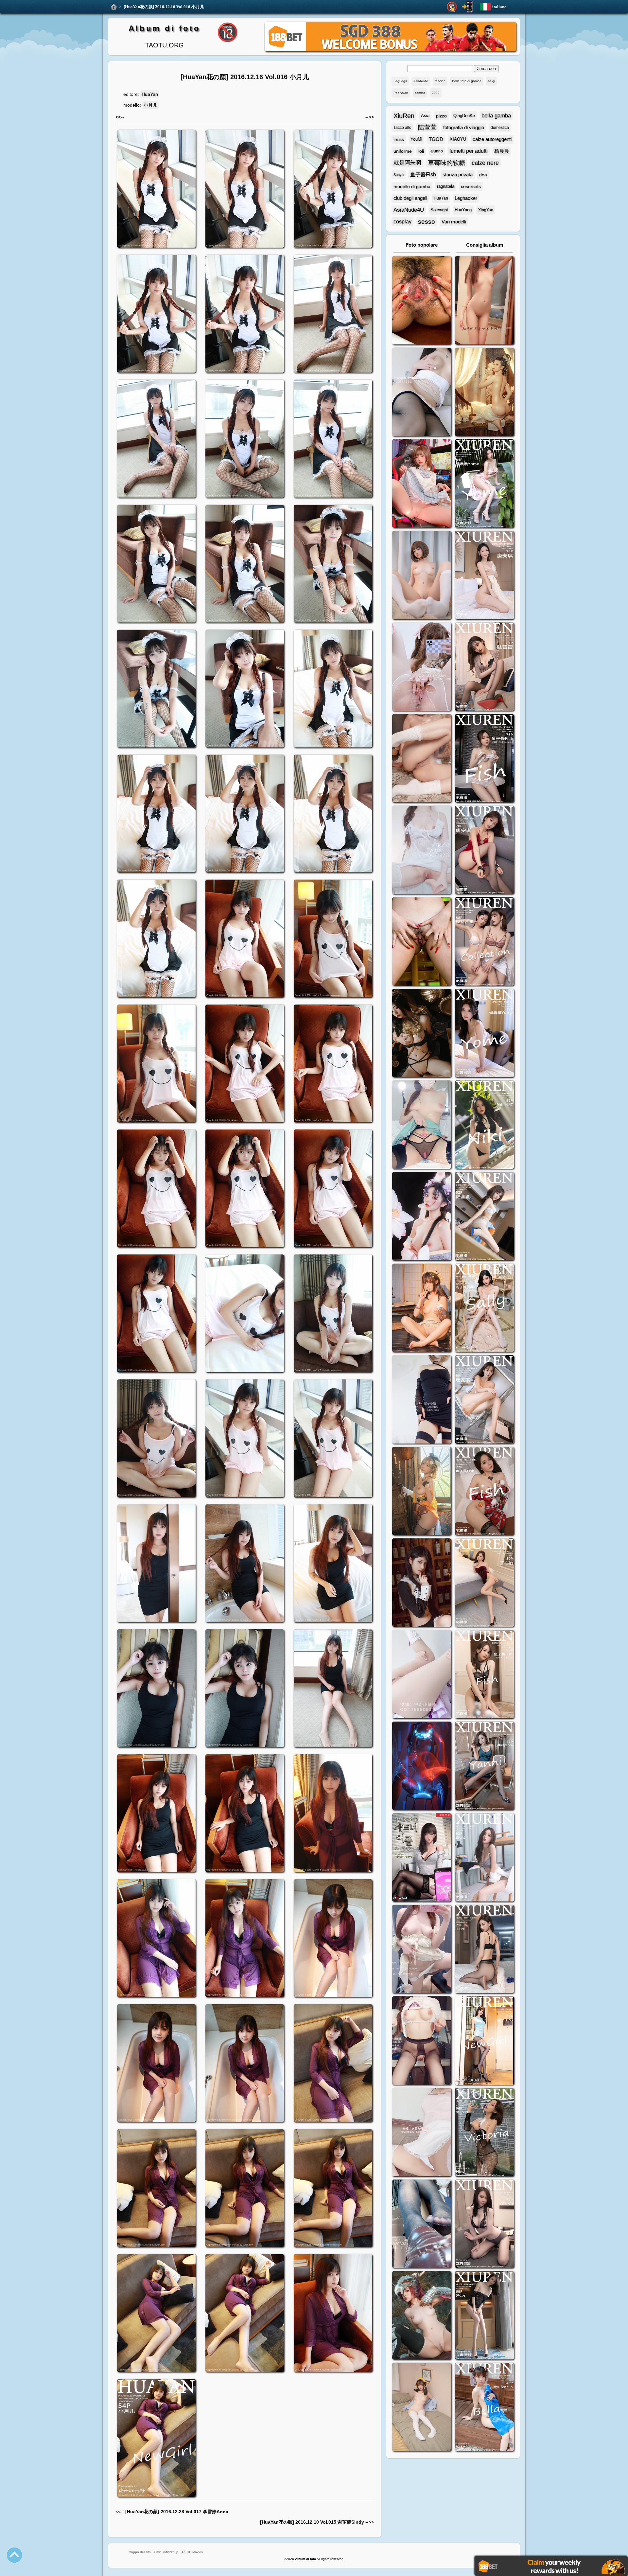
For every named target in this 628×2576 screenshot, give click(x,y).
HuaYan (150, 94)
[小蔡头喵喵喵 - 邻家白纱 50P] (422, 851)
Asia (425, 116)
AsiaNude (421, 81)
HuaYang (463, 210)
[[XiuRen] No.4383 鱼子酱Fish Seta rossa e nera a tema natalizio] (484, 1492)
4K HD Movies (192, 2552)
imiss (399, 139)
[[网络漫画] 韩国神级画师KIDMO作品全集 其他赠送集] (422, 1858)
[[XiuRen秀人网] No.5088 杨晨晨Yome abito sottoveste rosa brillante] (484, 484)
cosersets (471, 186)
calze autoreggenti (492, 139)
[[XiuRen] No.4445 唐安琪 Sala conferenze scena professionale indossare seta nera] (484, 1400)
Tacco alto (402, 128)
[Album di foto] (114, 7)
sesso (427, 222)
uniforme (403, 151)
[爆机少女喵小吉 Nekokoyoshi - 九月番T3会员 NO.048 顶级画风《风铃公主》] (422, 1034)
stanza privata (458, 175)
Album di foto (164, 28)
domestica (500, 128)
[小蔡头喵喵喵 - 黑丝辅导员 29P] (422, 393)
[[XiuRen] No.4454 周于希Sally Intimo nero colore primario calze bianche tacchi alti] (484, 1309)
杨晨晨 (502, 151)
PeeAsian (401, 93)
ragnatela (446, 186)
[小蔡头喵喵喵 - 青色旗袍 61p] (422, 1125)
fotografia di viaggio (464, 127)
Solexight (439, 210)
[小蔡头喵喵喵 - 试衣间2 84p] (422, 1950)
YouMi (416, 139)
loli (421, 151)
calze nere (485, 163)
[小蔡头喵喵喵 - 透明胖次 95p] (422, 667)
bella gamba (496, 116)
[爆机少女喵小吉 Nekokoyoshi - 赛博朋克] (422, 1767)
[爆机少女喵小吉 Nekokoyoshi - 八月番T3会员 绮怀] (422, 1217)
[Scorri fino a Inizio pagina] (14, 2555)
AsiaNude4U (409, 210)
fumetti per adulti (469, 151)
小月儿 (150, 105)
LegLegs (400, 81)
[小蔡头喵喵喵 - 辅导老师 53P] (422, 2133)
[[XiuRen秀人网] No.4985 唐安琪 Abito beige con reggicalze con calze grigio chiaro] (484, 576)
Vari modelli (454, 222)
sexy (491, 81)
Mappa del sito (140, 2552)
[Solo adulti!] (452, 7)
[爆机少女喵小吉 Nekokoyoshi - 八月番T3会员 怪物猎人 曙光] (422, 2316)
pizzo (441, 116)
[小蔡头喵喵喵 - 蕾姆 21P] (422, 1675)
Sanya (399, 175)
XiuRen (404, 116)
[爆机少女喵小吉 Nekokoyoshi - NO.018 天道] (484, 393)
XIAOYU (458, 139)
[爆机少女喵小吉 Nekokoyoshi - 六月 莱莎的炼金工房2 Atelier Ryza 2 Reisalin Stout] (422, 1492)
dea (483, 175)
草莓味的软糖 (446, 163)
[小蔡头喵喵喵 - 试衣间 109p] (422, 2225)
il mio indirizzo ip (166, 2552)
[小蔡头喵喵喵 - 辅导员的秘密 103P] (422, 2041)
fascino (440, 81)
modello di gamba (412, 186)
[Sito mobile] (467, 7)
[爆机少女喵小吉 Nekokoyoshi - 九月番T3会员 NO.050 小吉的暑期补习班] (422, 2408)
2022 (436, 93)
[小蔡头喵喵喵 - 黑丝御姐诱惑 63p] (422, 1400)
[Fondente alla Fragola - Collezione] (484, 301)
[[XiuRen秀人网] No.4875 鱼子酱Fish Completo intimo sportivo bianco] (484, 759)
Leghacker (466, 198)
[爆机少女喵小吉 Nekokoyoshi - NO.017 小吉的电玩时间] (422, 484)
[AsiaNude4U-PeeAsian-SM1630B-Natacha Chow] (422, 301)
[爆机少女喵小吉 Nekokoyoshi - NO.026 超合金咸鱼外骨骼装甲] (422, 576)
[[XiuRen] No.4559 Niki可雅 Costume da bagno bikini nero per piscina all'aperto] (484, 1125)
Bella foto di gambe (467, 81)
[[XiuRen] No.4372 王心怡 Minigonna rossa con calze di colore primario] (484, 1583)
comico (420, 93)
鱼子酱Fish (423, 175)
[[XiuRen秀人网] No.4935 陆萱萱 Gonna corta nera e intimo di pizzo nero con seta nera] (484, 667)
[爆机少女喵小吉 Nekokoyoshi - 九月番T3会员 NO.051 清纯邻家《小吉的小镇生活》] (422, 1309)
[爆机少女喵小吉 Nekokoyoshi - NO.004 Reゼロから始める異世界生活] (422, 759)
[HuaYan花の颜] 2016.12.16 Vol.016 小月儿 (164, 7)
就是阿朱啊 (407, 163)
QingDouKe (464, 116)
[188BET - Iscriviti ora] (390, 50)
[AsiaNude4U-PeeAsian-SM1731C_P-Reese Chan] (422, 942)
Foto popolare (422, 245)
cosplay (402, 222)
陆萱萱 (427, 127)
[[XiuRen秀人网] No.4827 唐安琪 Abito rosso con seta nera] (484, 851)
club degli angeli (410, 198)
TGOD (436, 139)
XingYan (486, 210)
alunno (437, 151)
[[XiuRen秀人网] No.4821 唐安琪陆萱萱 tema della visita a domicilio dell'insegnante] (484, 942)
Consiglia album (485, 245)
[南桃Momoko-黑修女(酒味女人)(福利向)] (422, 1583)
